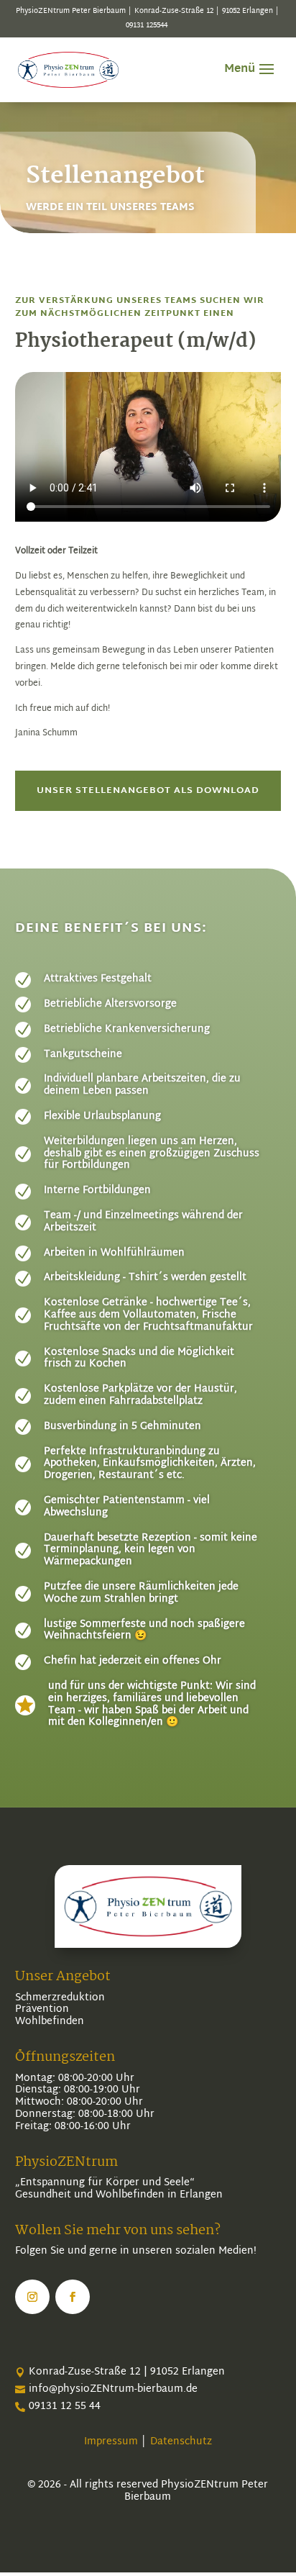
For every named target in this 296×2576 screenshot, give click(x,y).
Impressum (111, 2442)
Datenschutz (180, 2442)
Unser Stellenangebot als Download (148, 791)
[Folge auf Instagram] (32, 2297)
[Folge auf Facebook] (73, 2297)
